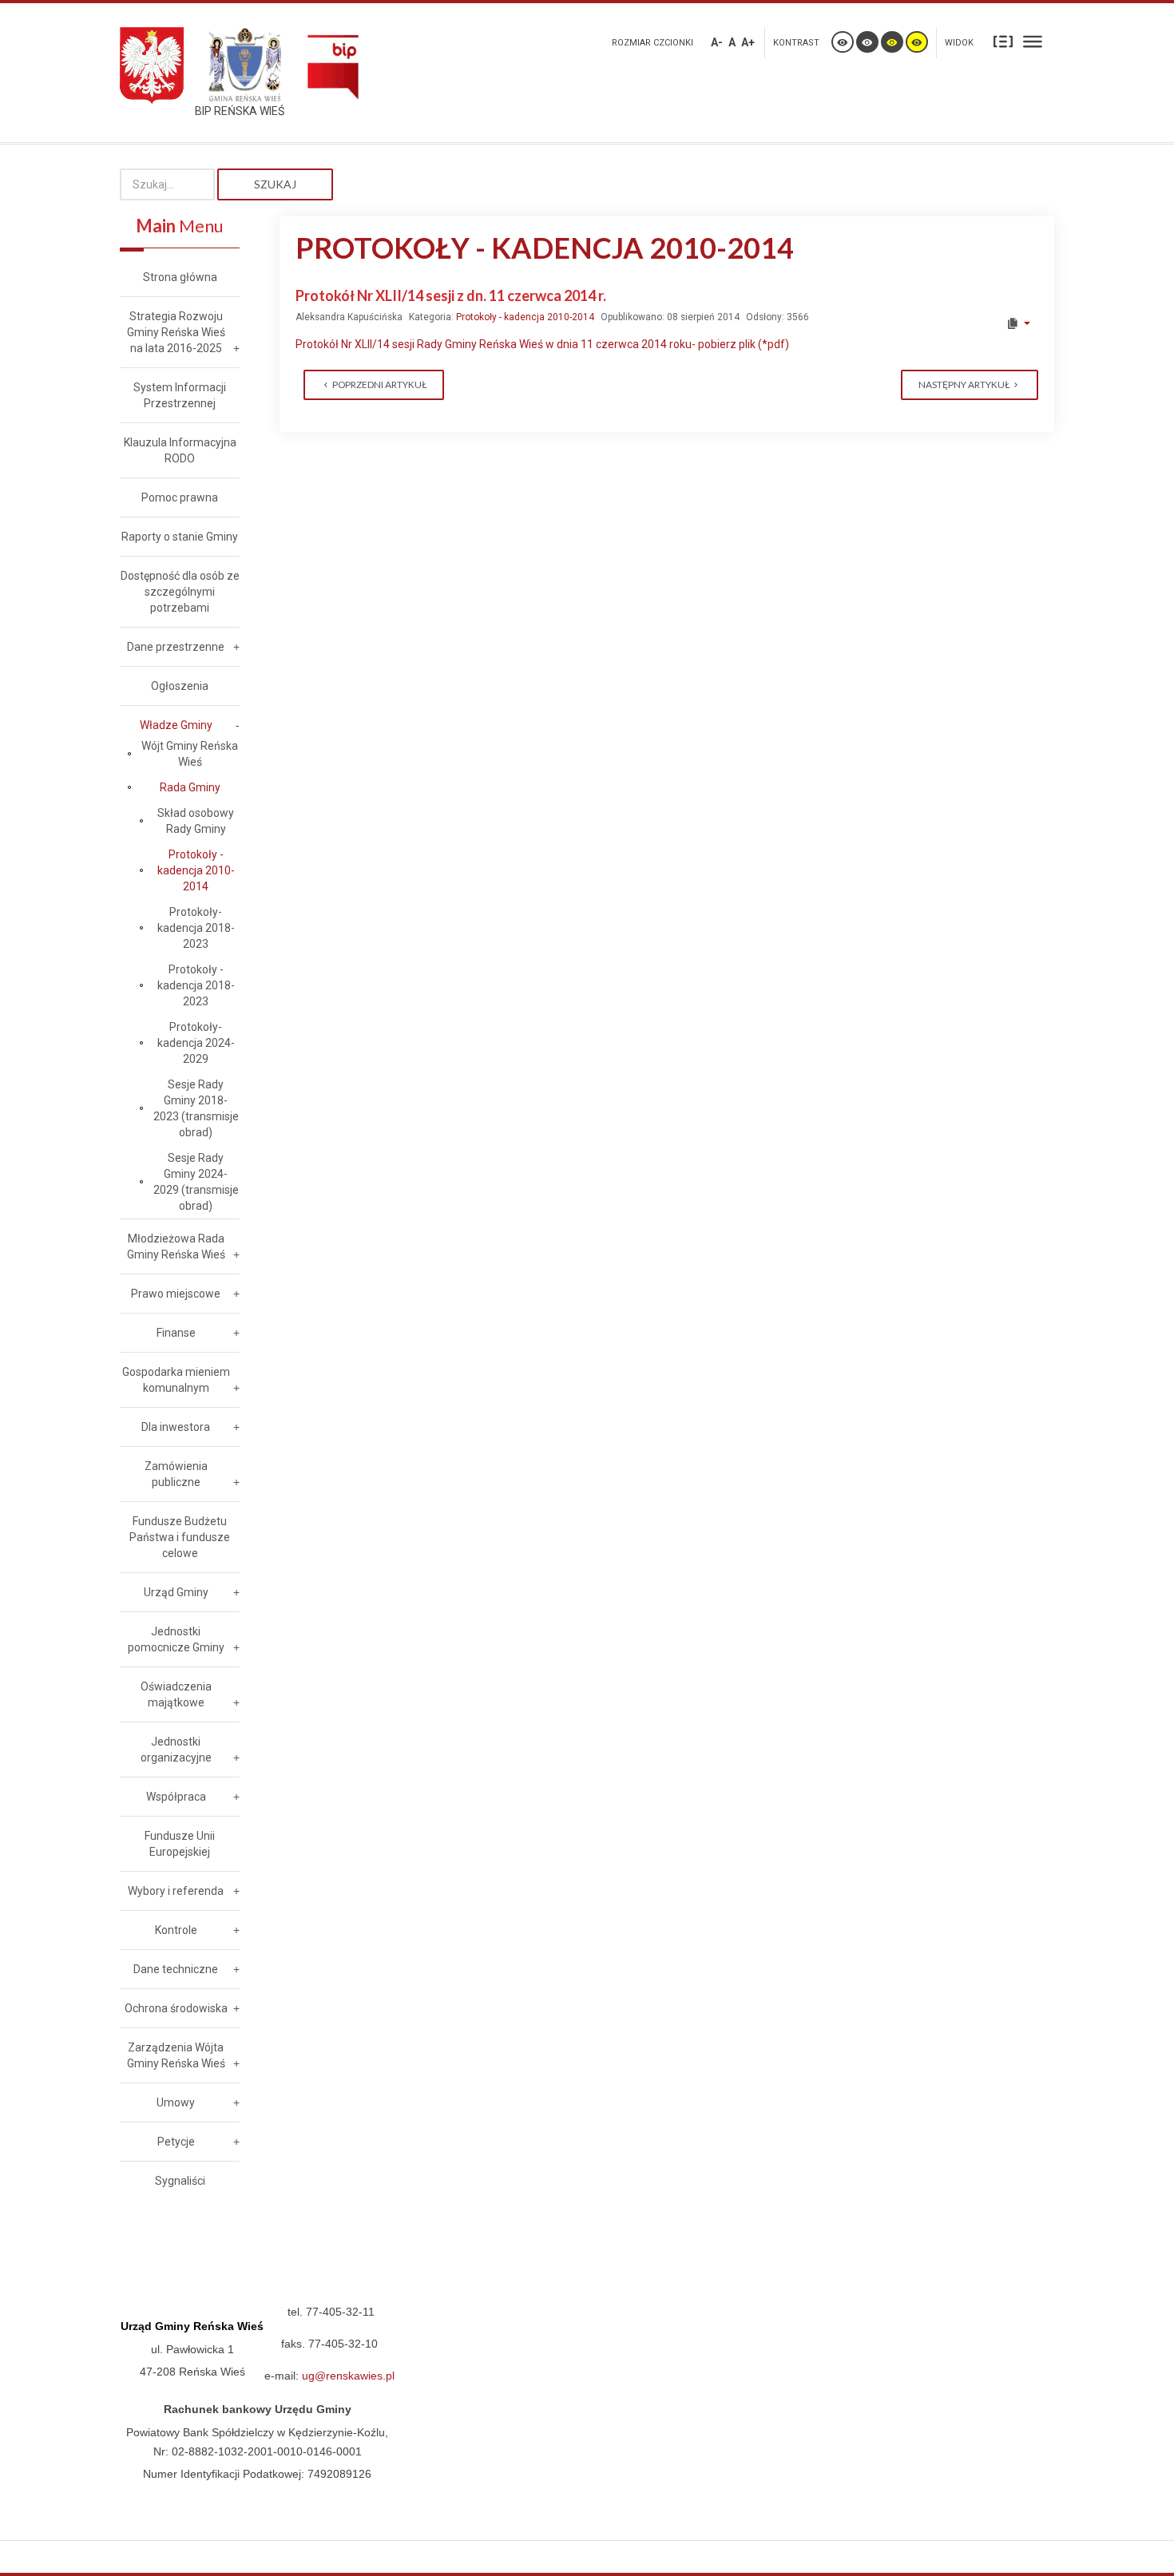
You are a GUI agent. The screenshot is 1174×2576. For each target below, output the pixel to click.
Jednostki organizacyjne (176, 1750)
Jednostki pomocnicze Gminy (176, 1639)
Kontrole (176, 1930)
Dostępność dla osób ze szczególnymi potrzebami (180, 592)
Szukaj (275, 184)
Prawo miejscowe (176, 1294)
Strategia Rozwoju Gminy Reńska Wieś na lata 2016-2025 (176, 332)
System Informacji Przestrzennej (180, 395)
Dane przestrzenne (176, 647)
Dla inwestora (176, 1427)
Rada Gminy (190, 787)
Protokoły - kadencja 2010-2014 (525, 317)
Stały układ (1003, 41)
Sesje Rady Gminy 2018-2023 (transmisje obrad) (196, 1108)
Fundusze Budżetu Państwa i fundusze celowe (180, 1537)
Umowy (176, 2102)
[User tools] (1018, 323)
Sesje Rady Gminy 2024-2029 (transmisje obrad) (196, 1182)
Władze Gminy (176, 725)
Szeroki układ (1033, 41)
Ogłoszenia (180, 686)
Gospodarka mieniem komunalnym (176, 1380)
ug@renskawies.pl (348, 2376)
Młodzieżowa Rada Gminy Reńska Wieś (176, 1246)
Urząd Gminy (176, 1592)
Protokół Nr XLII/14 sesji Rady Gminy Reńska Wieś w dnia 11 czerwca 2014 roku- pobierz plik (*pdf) (542, 344)
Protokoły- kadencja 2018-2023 (196, 928)
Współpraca (176, 1797)
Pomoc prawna (180, 497)
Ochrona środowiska (176, 2008)
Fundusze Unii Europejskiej (180, 1844)
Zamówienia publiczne (176, 1474)
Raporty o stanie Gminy (180, 537)
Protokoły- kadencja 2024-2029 (196, 1043)
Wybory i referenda (176, 1891)
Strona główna (180, 277)
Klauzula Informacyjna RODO (180, 450)
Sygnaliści (180, 2181)
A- (717, 42)
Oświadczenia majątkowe (176, 1694)
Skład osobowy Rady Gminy (196, 821)
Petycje (176, 2142)
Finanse (176, 1333)
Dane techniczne (176, 1969)
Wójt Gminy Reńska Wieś (190, 754)
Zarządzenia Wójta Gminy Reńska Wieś (176, 2055)
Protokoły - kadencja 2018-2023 (196, 985)
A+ (748, 42)
